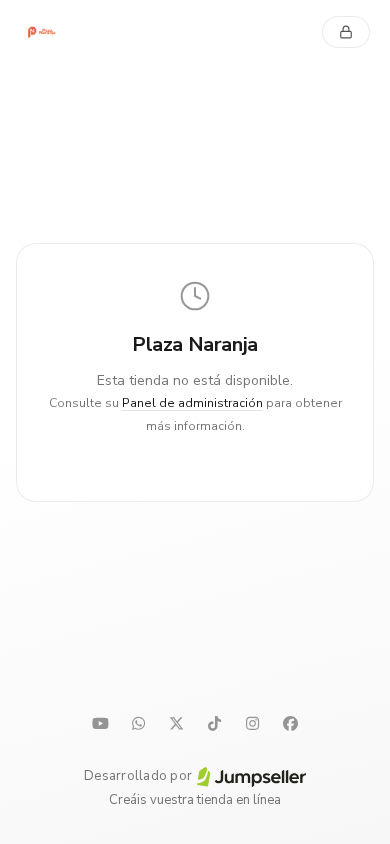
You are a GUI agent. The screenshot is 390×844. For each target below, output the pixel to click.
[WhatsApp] (138, 723)
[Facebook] (290, 723)
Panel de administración (192, 403)
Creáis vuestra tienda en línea (195, 800)
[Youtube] (100, 723)
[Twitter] (176, 723)
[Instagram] (252, 723)
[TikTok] (214, 723)
